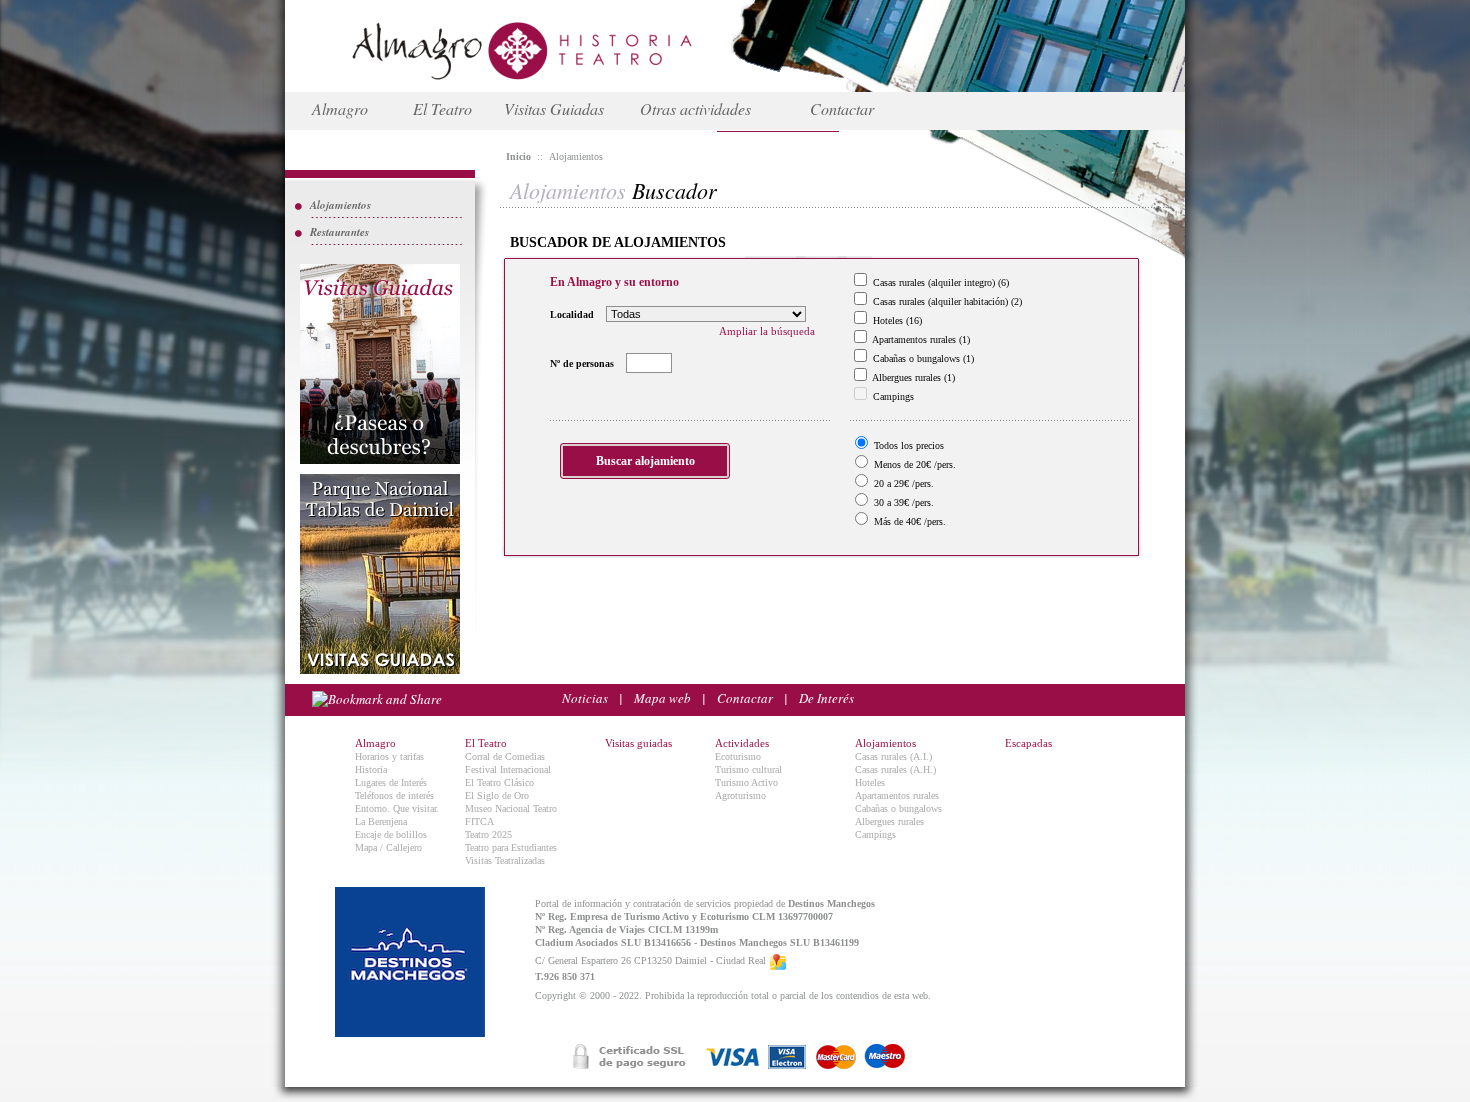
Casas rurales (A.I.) (893, 756)
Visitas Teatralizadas (505, 860)
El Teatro (442, 108)
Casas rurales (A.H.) (895, 769)
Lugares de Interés (391, 782)
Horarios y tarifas (389, 756)
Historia (371, 769)
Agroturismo (740, 795)
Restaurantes (339, 232)
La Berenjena (381, 821)
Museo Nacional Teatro (511, 808)
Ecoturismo (738, 756)
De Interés (826, 698)
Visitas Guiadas (554, 108)
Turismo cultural (748, 769)
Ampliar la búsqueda (767, 331)
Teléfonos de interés (394, 795)
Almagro (340, 108)
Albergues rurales (889, 821)
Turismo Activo (746, 782)
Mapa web (662, 698)
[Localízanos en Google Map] (778, 961)
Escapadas (1028, 743)
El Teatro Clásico (499, 782)
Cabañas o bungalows (898, 808)
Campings (875, 834)
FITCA (479, 821)
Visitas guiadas (638, 743)
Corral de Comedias (505, 756)
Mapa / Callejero (388, 847)
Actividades (742, 743)
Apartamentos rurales (897, 795)
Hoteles (870, 782)
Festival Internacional (508, 769)
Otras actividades (695, 108)
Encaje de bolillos (391, 834)
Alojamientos (340, 205)
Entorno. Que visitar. (397, 808)
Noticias (585, 698)
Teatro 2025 (488, 834)
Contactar (842, 108)
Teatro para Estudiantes (511, 847)
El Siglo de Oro (497, 795)
